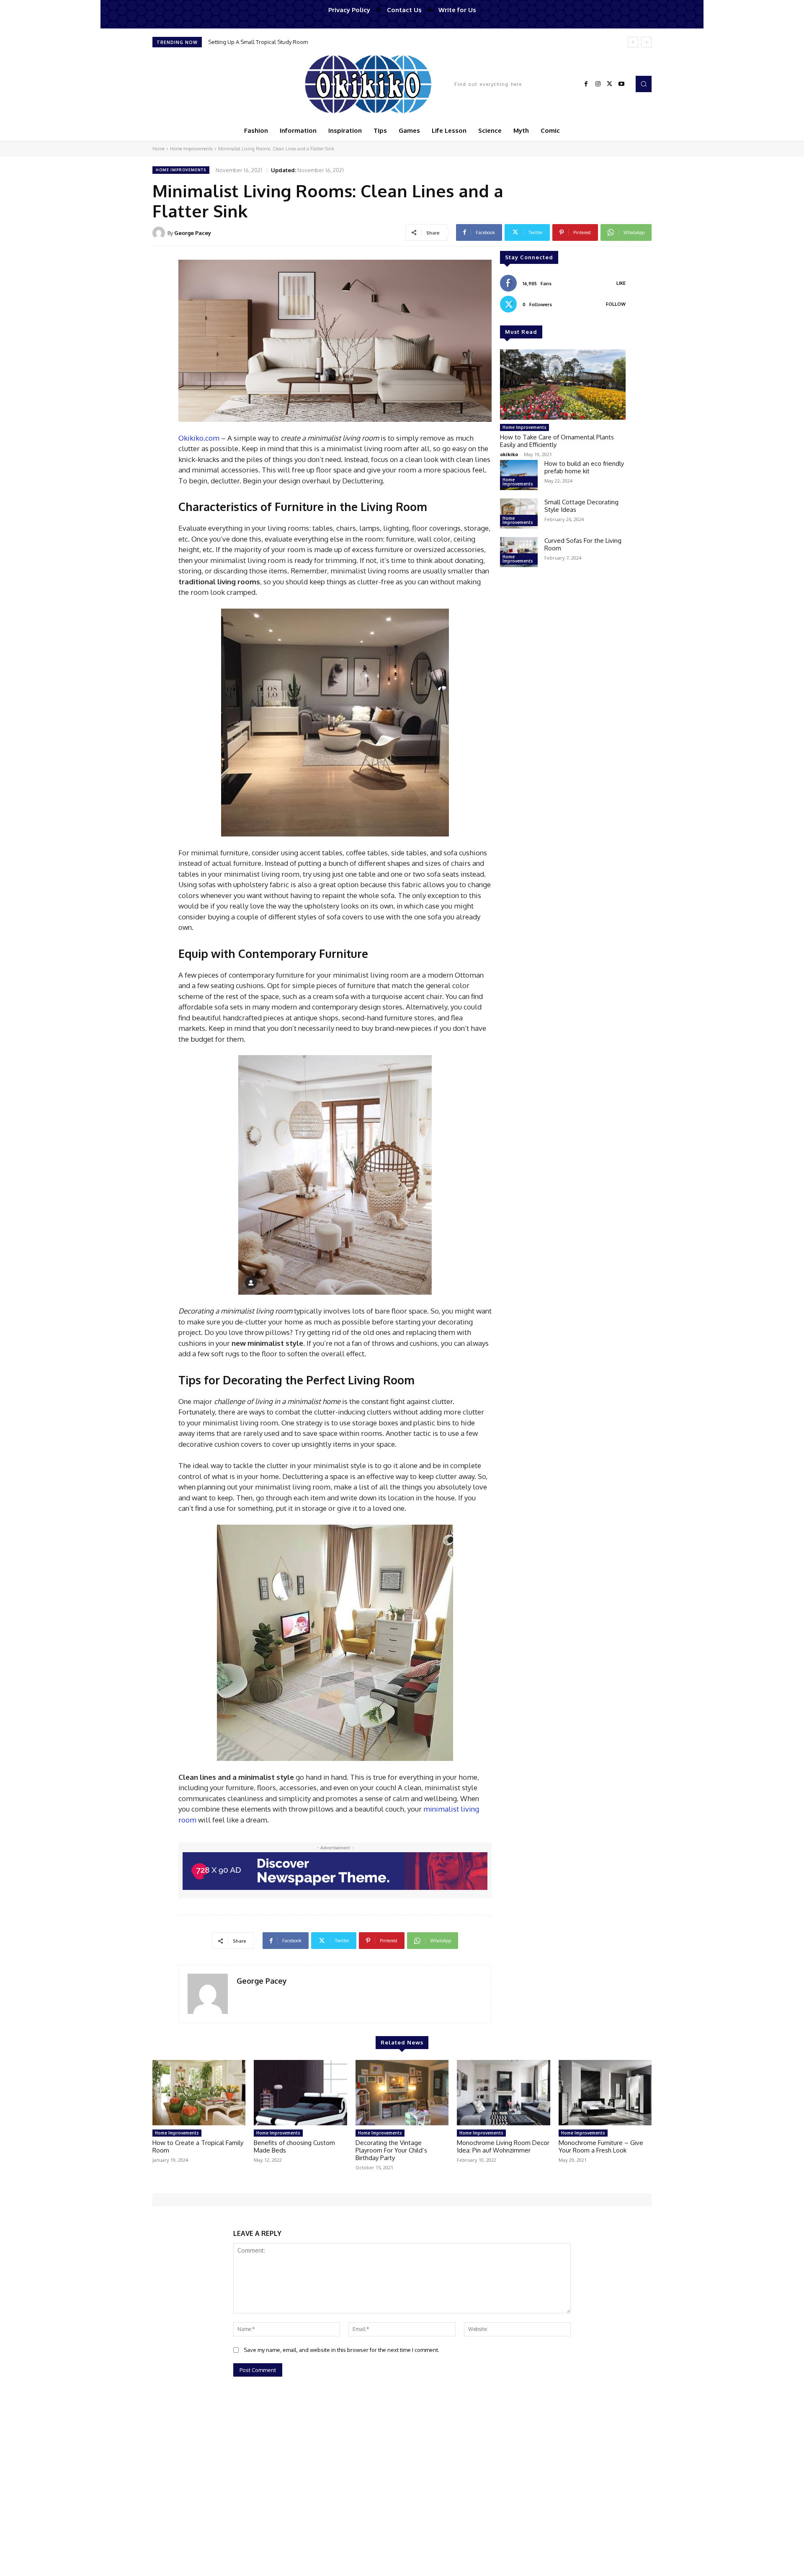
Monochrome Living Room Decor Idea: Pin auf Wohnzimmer (503, 2146)
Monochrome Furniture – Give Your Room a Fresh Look (601, 2146)
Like (621, 283)
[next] (646, 42)
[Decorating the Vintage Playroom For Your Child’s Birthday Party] (402, 2093)
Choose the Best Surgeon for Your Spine (259, 42)
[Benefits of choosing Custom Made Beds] (300, 2093)
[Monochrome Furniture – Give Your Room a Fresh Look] (605, 2093)
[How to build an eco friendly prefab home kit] (519, 475)
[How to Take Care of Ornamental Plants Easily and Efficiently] (563, 385)
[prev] (633, 42)
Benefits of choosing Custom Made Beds (294, 2146)
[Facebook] (586, 84)
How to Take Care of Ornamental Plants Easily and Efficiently (557, 441)
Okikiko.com (199, 438)
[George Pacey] (160, 233)
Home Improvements (191, 149)
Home (158, 149)
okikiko (509, 454)
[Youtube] (621, 84)
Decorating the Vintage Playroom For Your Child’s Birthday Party (391, 2150)
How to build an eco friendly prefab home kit (584, 467)
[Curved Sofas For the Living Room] (519, 552)
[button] (644, 84)
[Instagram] (598, 84)
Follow (616, 304)
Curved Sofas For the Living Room (583, 544)
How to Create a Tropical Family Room (198, 2146)
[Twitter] (610, 84)
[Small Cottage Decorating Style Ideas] (519, 514)
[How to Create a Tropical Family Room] (199, 2093)
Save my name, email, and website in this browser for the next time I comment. (341, 2350)
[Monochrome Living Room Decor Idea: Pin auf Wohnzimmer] (503, 2093)
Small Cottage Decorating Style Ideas (581, 506)
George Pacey (193, 233)
